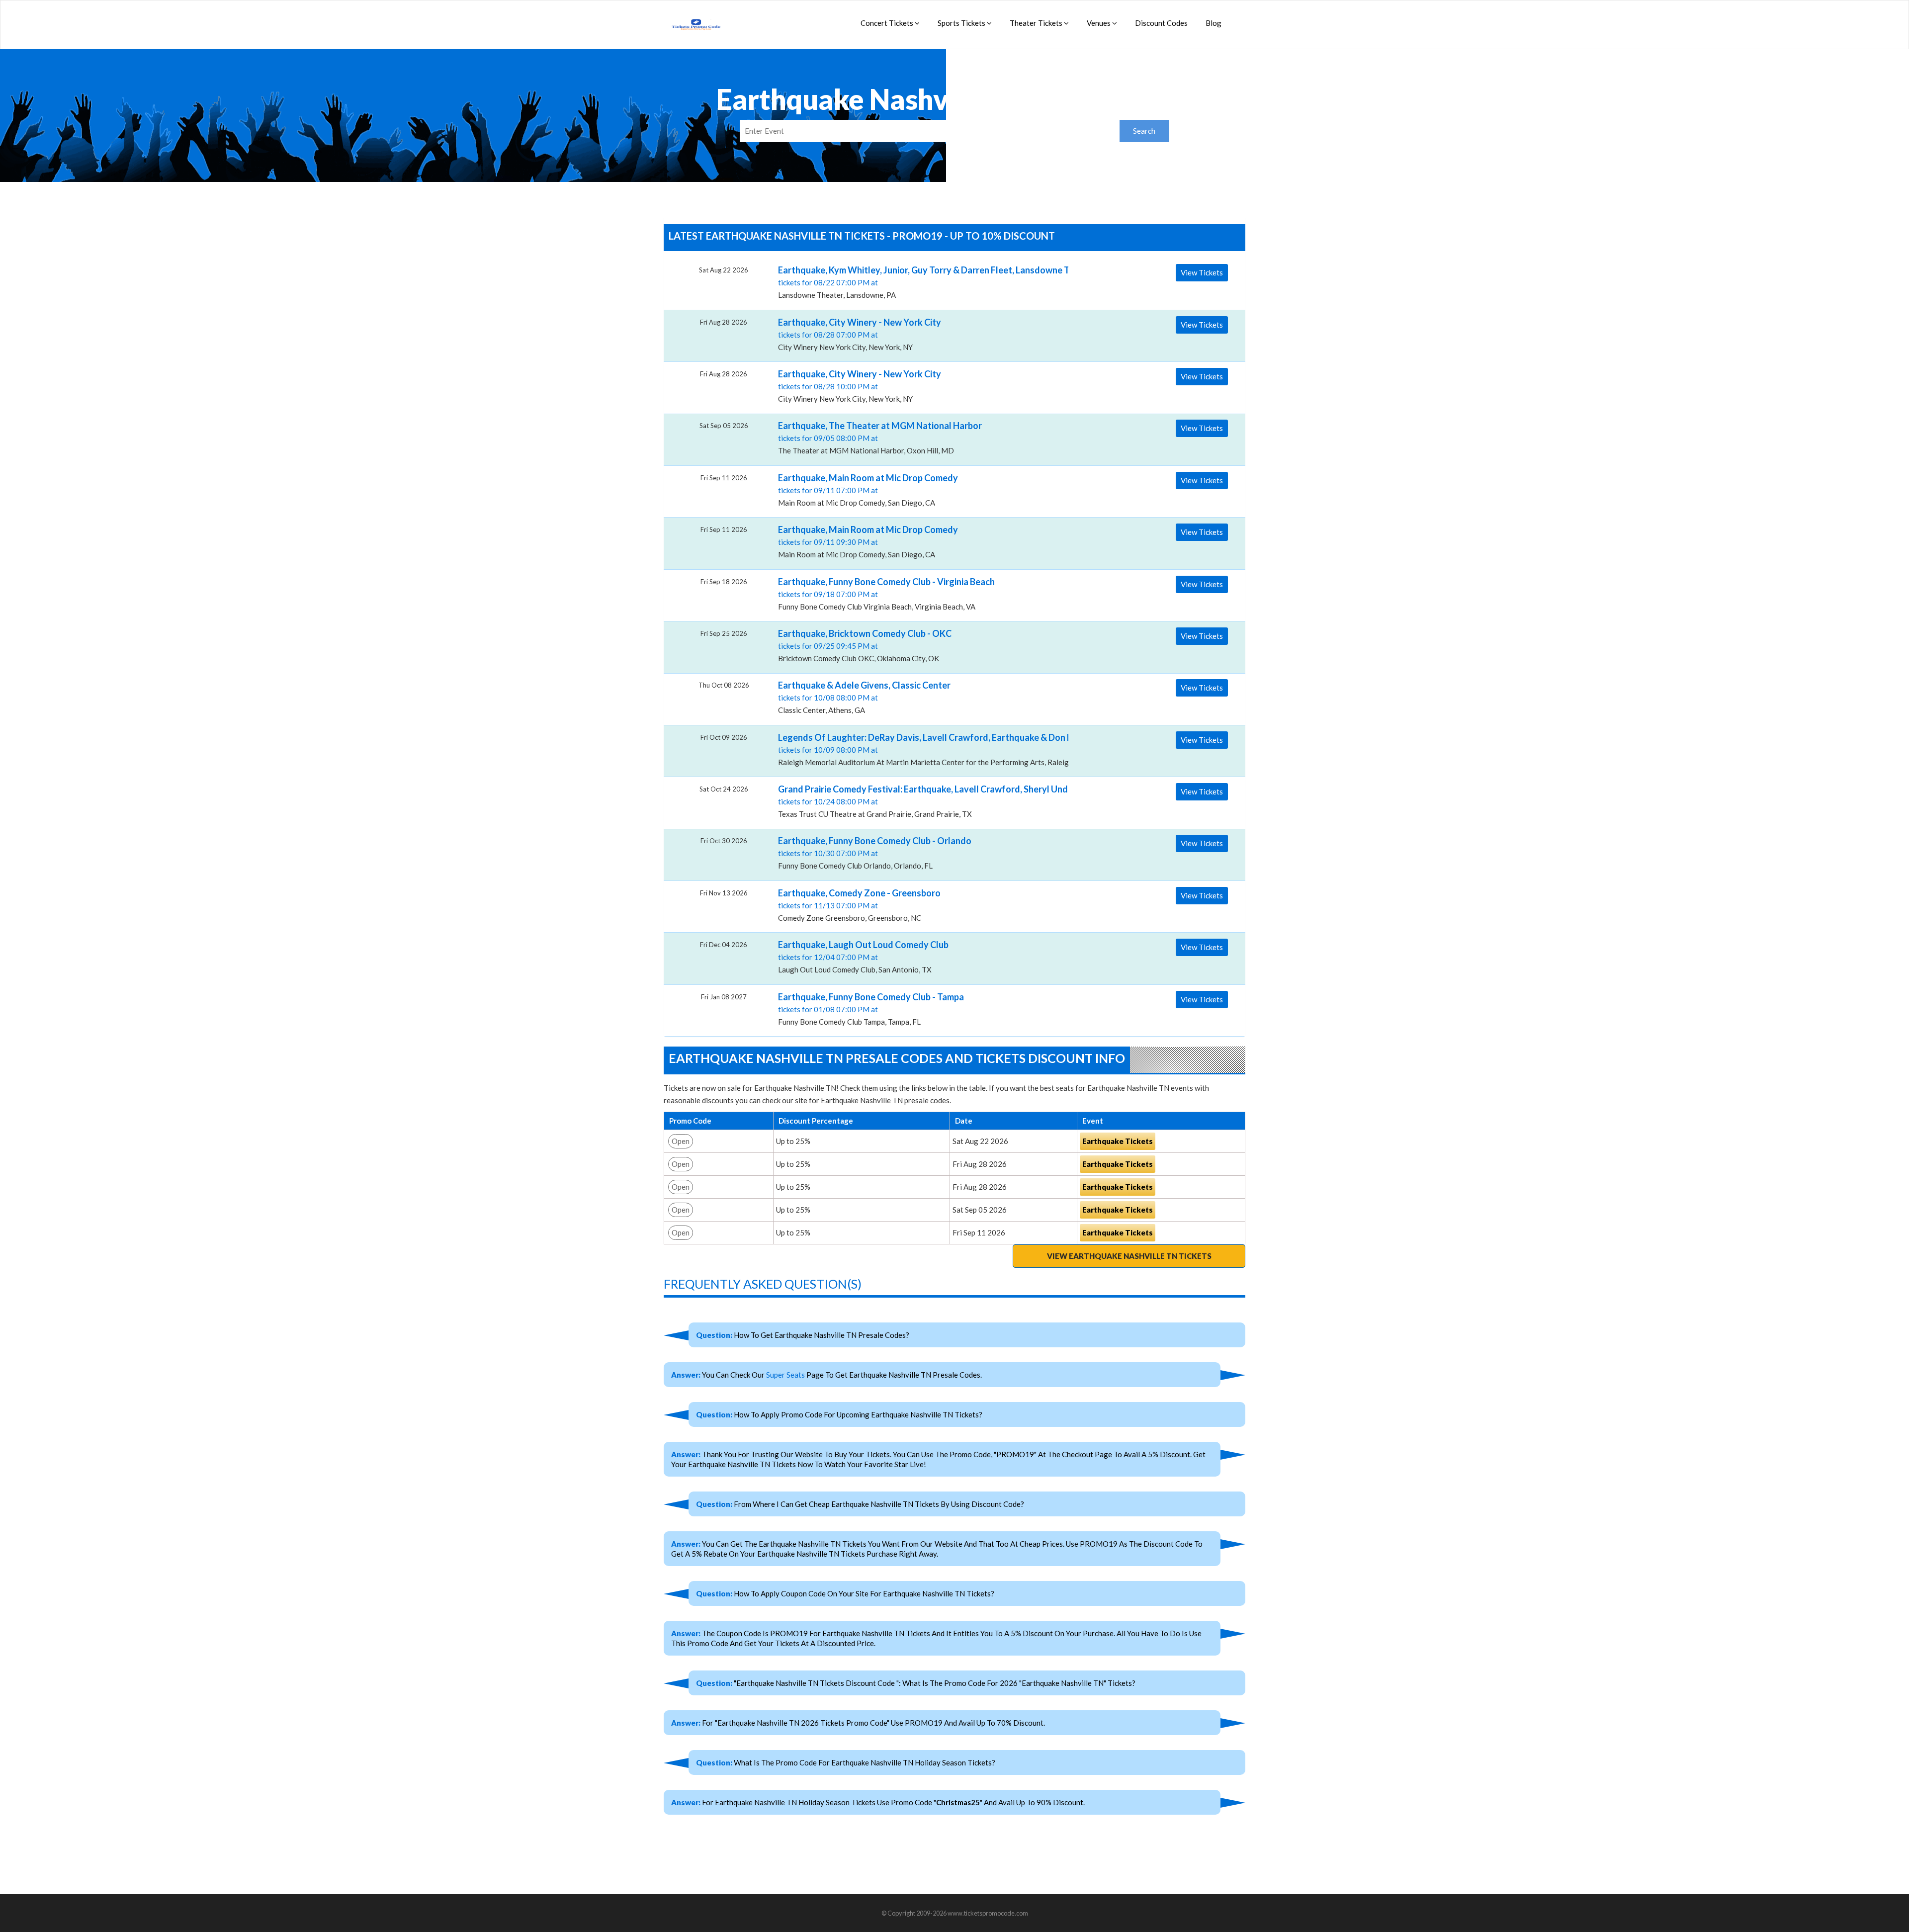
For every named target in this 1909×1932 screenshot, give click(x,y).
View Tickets (1202, 272)
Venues (1099, 23)
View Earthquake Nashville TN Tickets (1129, 1256)
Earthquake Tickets (1118, 1141)
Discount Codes (1161, 23)
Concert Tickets (888, 23)
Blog (1214, 23)
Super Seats (785, 1375)
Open (681, 1141)
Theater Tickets (1037, 23)
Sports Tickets (962, 23)
